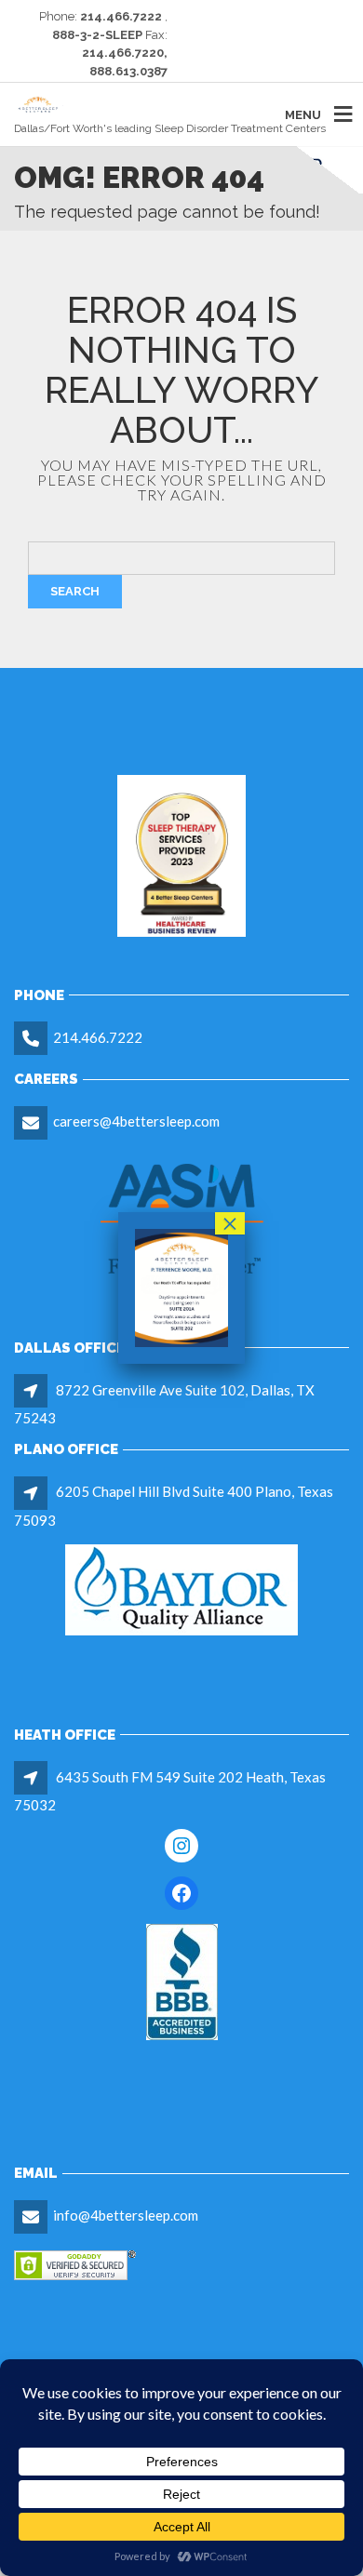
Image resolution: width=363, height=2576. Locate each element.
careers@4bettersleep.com (136, 1121)
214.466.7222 (98, 1037)
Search (75, 591)
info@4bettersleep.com (126, 2215)
